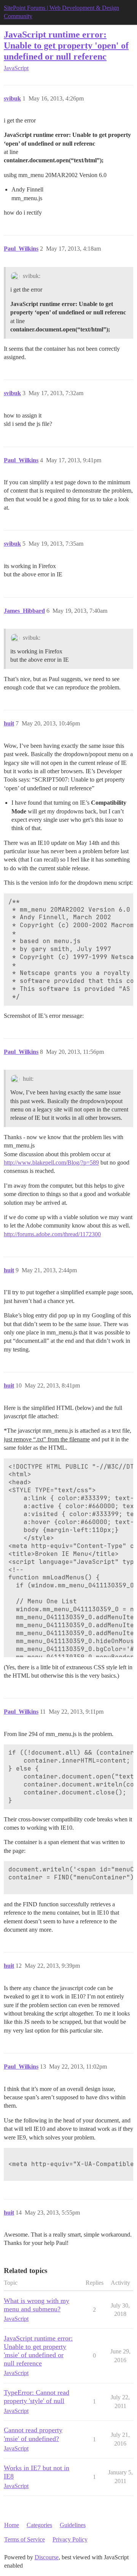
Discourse (47, 2557)
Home (12, 2525)
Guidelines (73, 2525)
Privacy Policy (70, 2539)
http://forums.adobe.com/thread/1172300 (52, 1234)
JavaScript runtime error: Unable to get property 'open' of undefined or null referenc (66, 45)
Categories (39, 2525)
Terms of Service (25, 2539)
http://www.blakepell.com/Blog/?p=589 (51, 1162)
